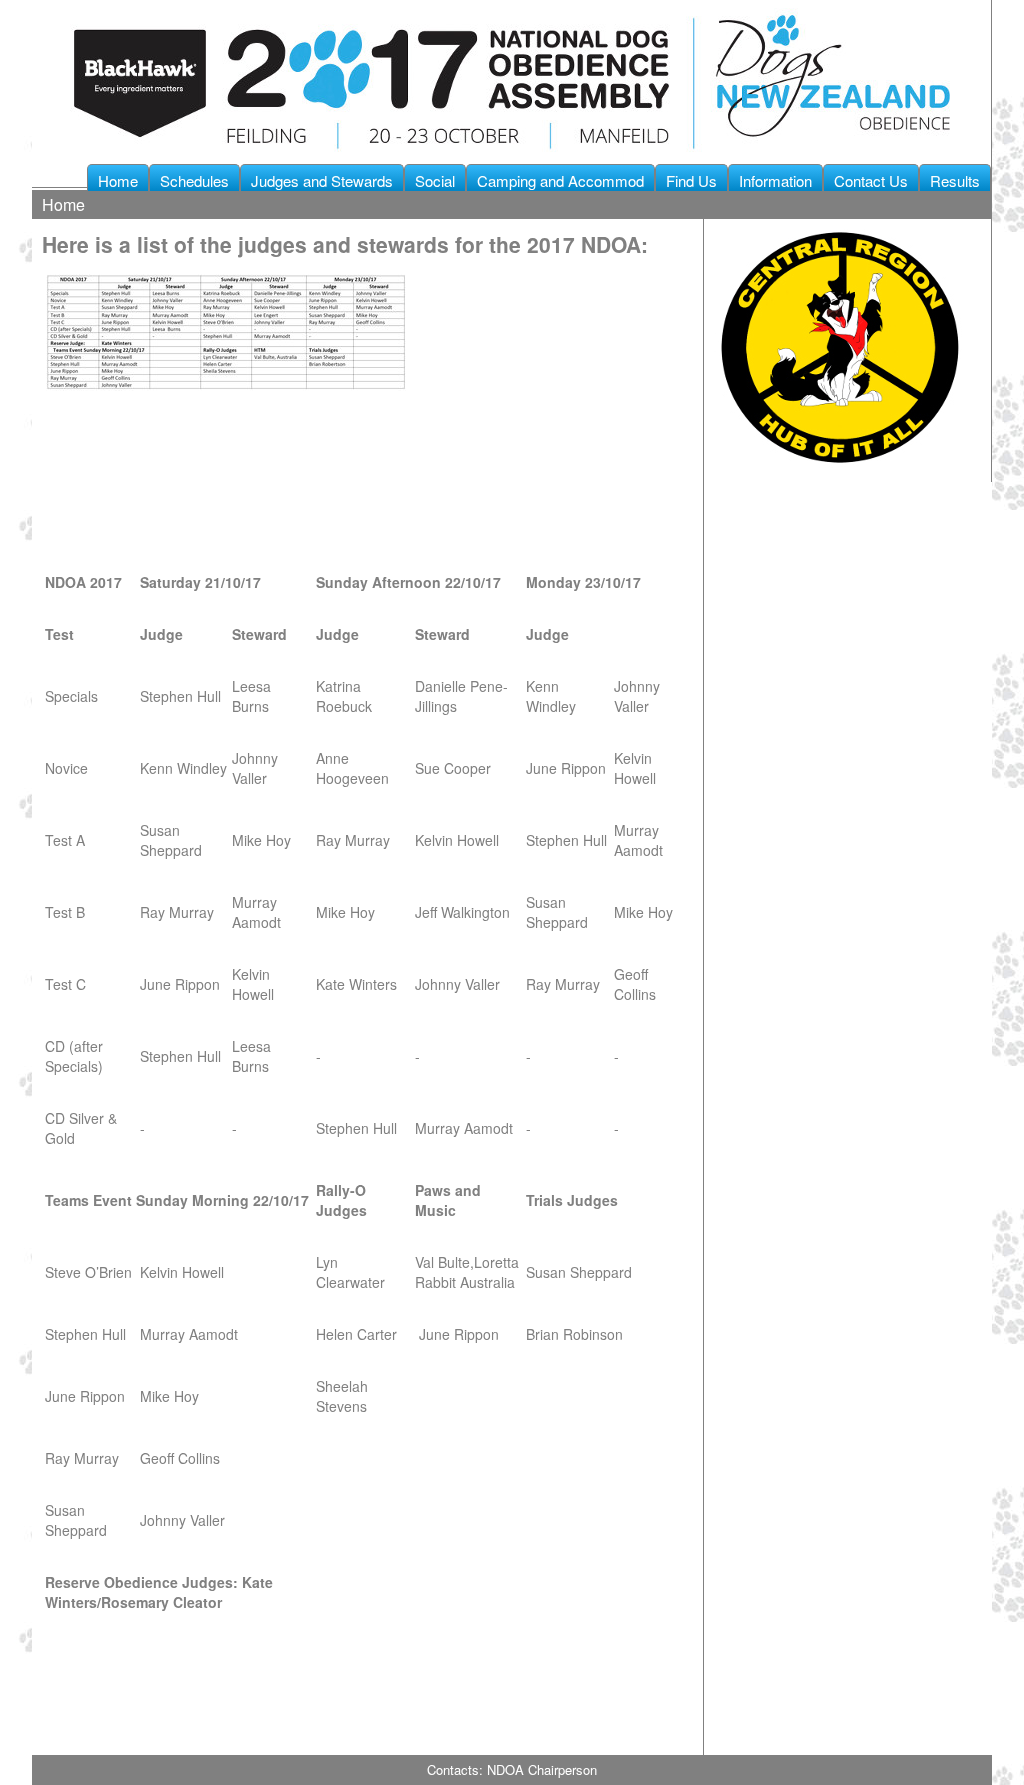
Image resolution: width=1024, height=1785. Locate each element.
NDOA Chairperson (542, 1769)
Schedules (194, 180)
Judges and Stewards (322, 180)
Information (775, 180)
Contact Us (871, 180)
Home (118, 180)
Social (435, 180)
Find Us (691, 180)
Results (955, 180)
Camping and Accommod (560, 180)
